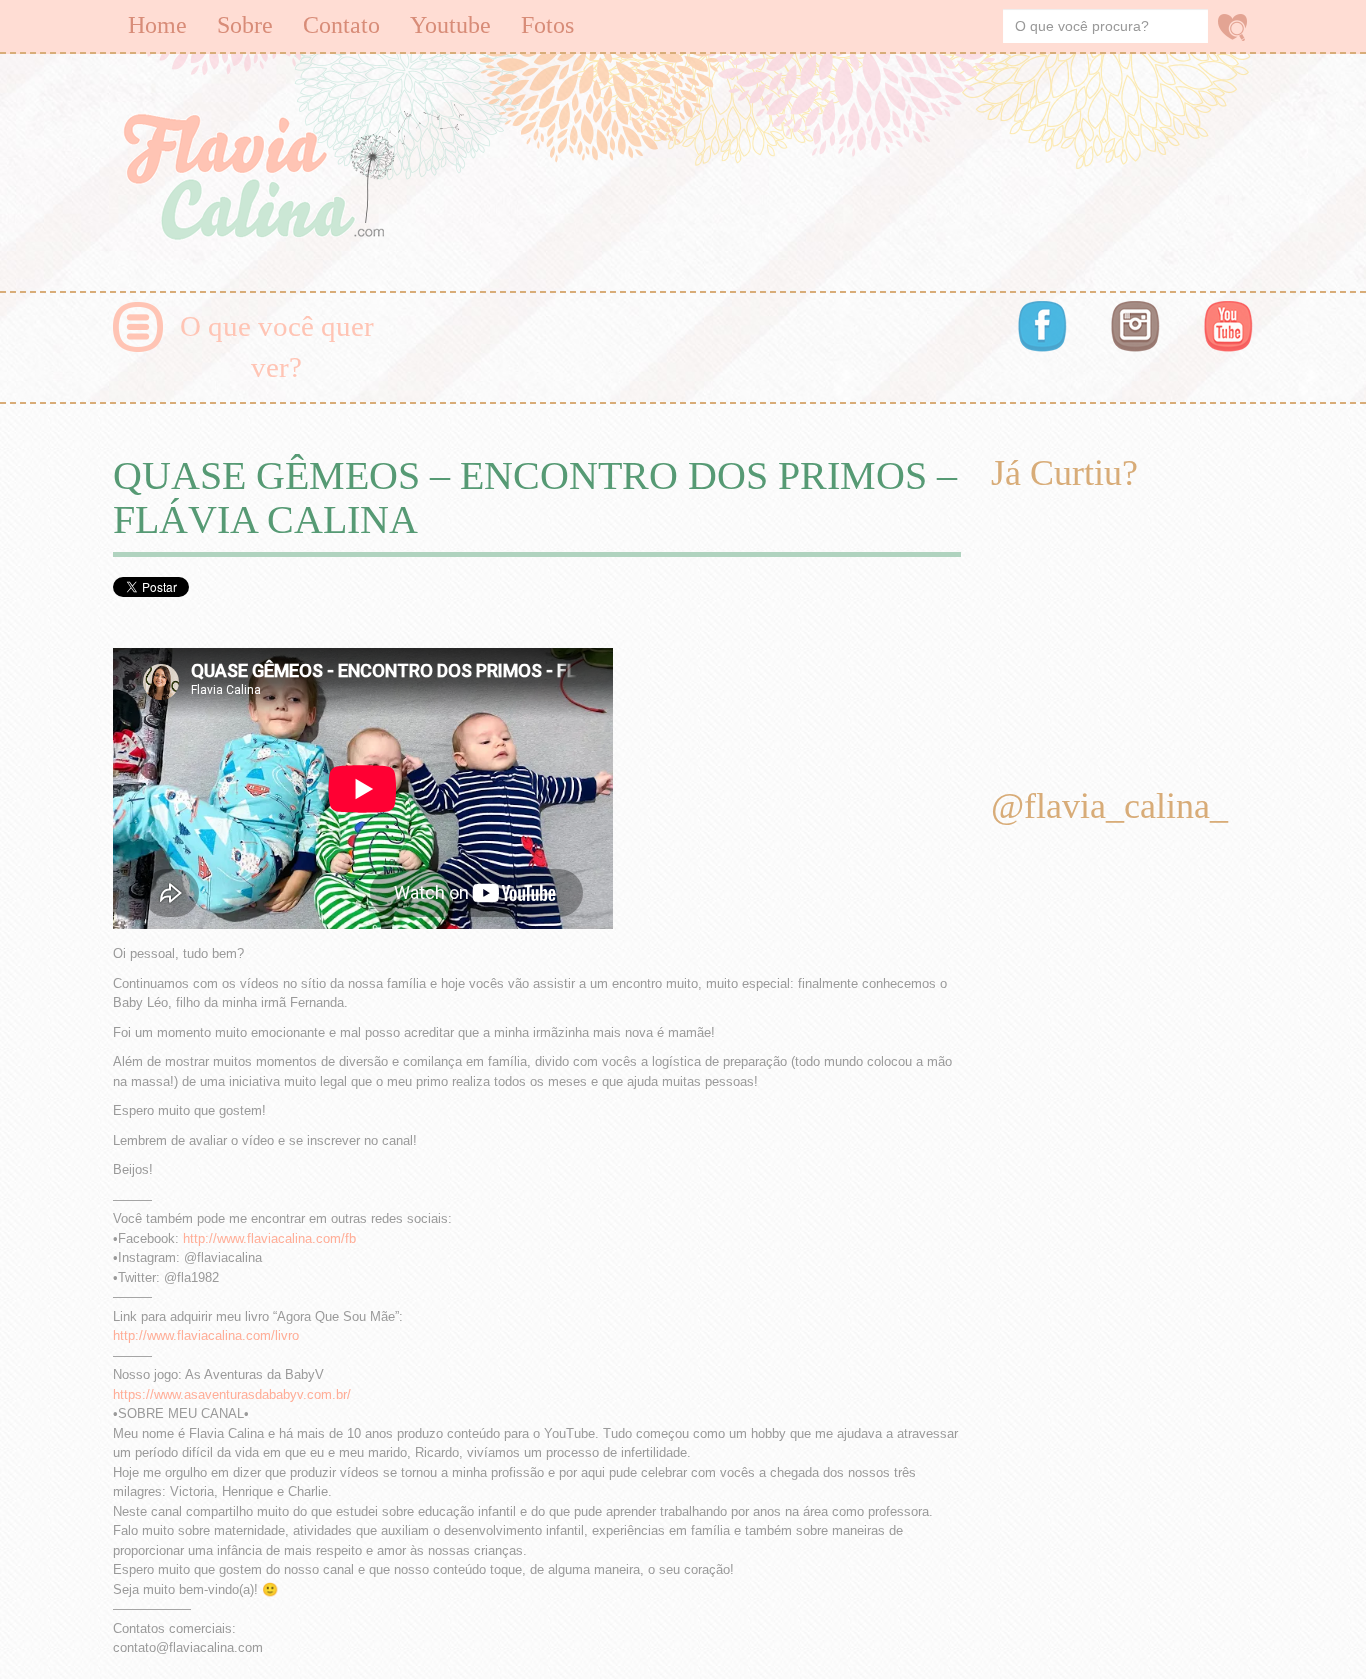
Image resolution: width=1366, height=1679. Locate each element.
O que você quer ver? (277, 346)
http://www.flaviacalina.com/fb (269, 1238)
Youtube (450, 25)
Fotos (547, 25)
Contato (341, 25)
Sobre (245, 25)
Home (157, 25)
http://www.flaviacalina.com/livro (206, 1335)
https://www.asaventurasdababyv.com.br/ (232, 1394)
